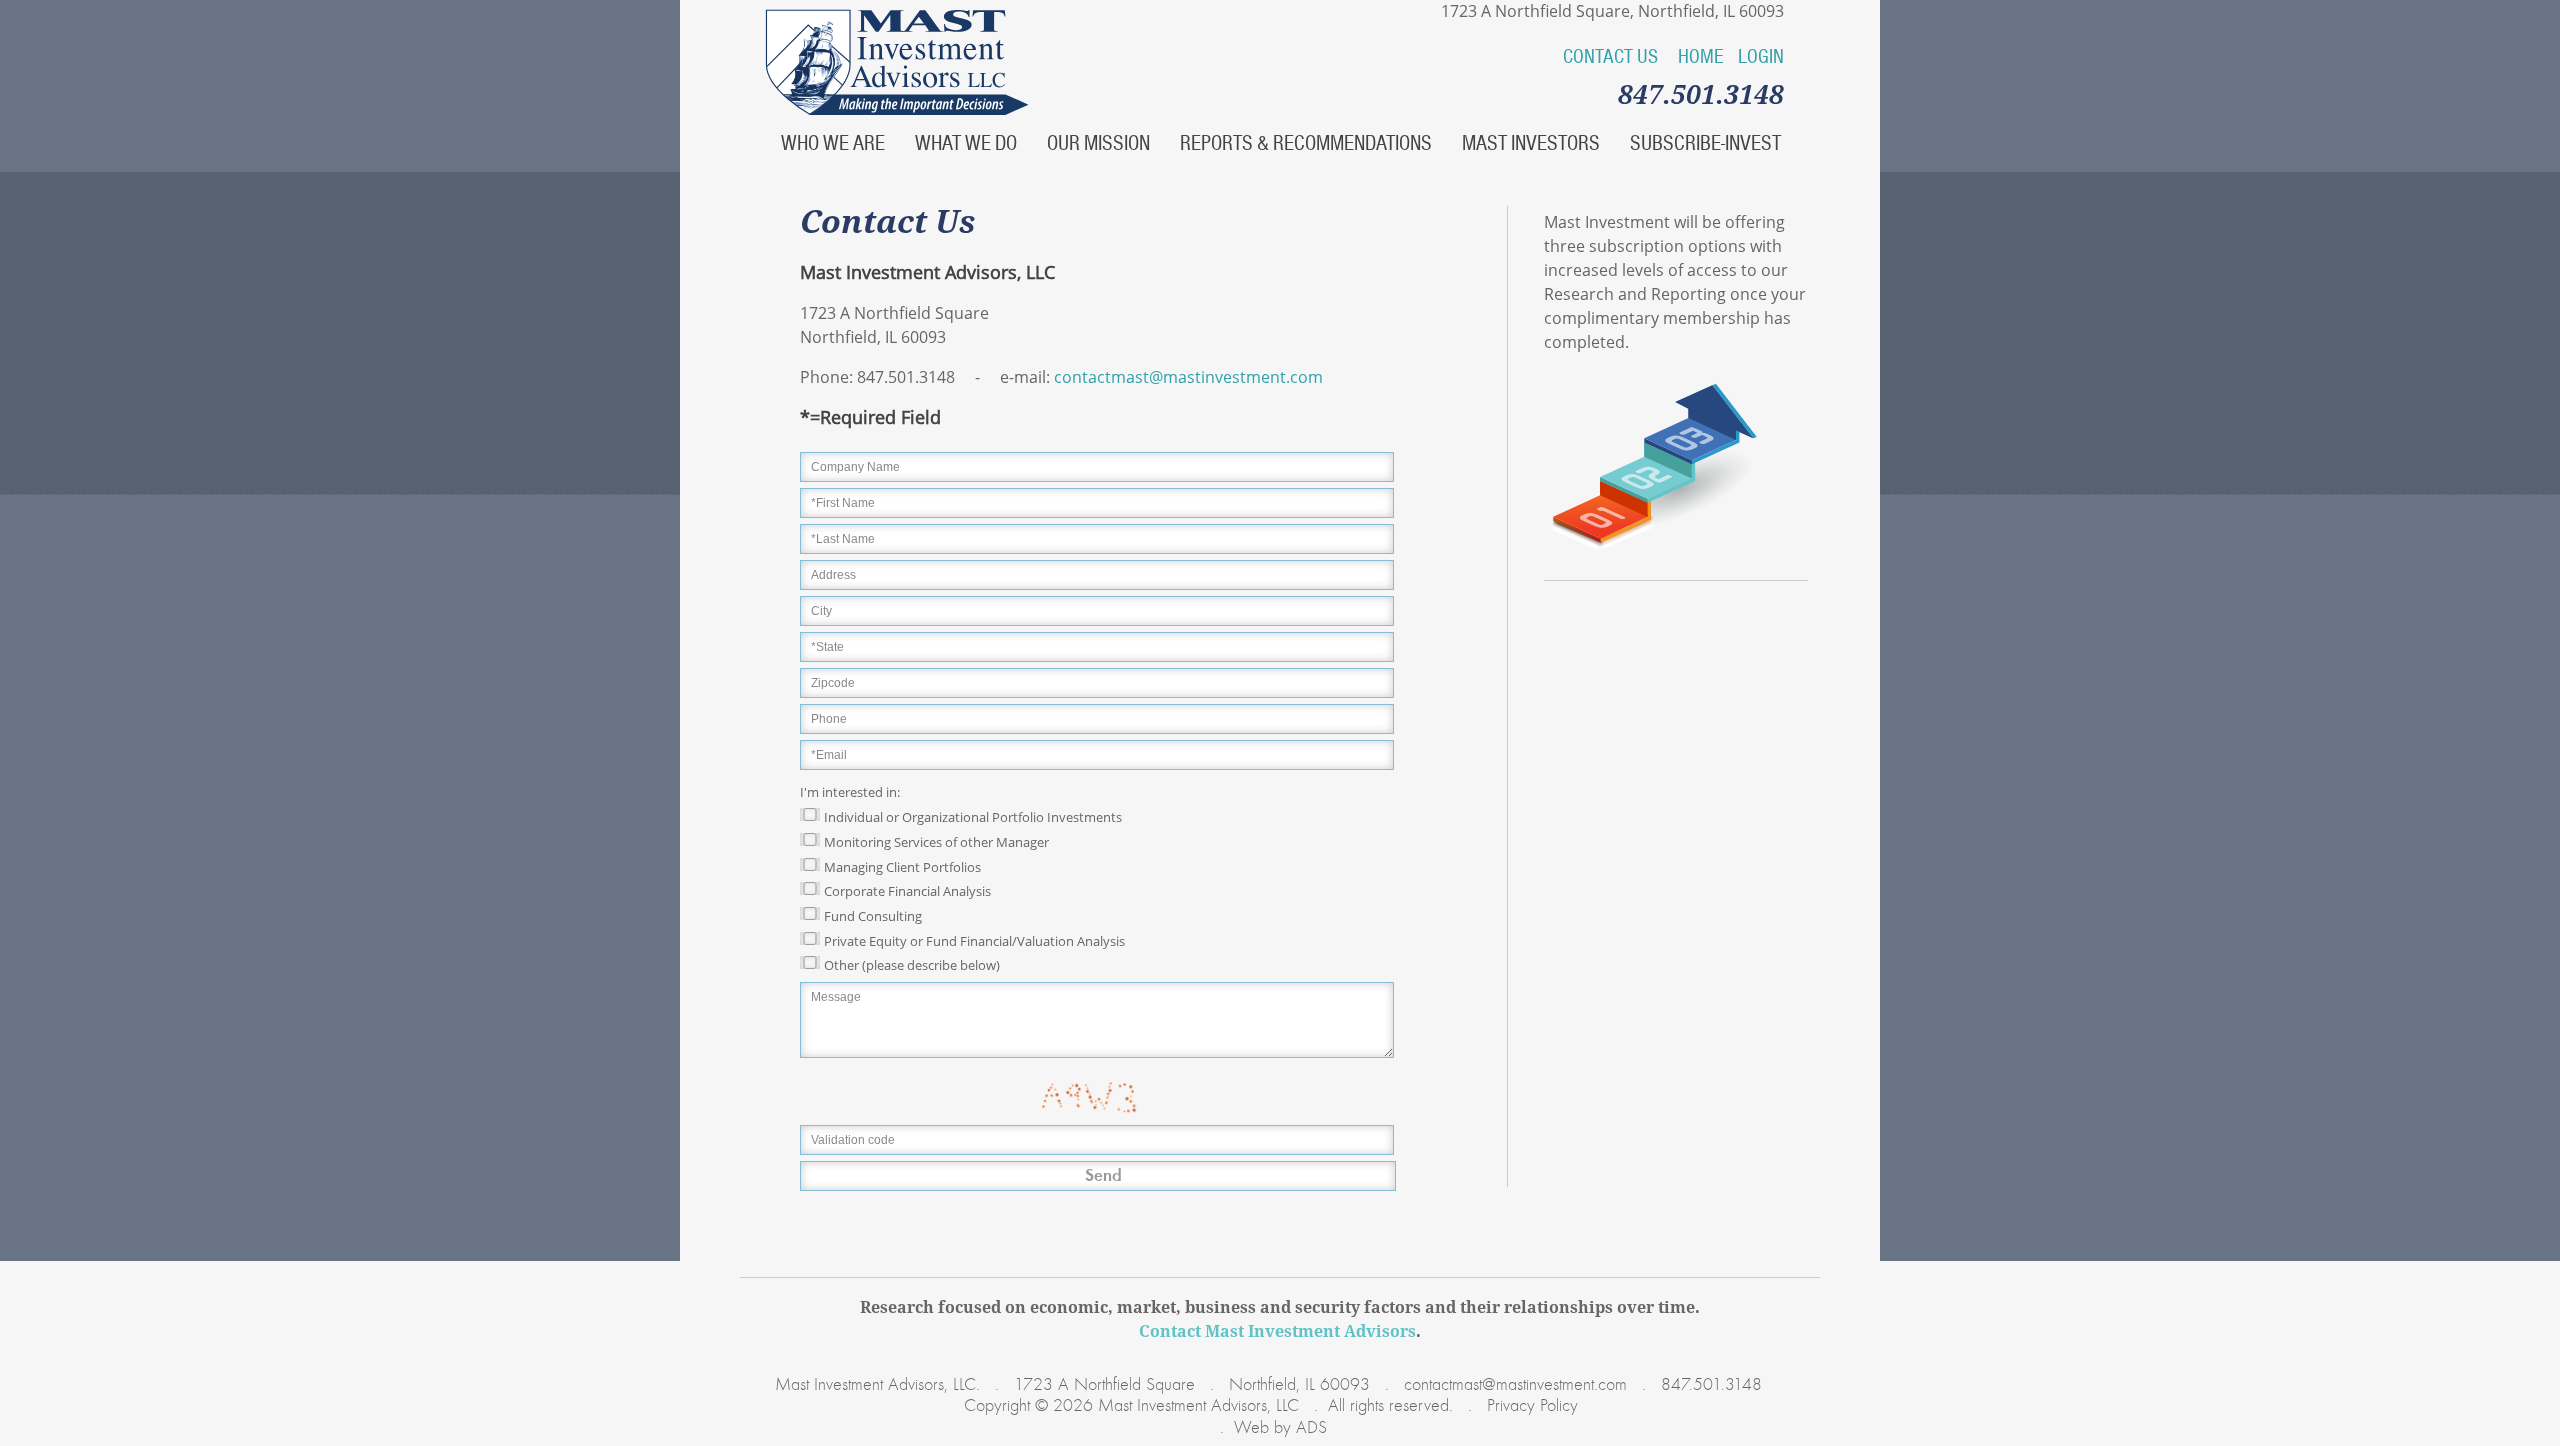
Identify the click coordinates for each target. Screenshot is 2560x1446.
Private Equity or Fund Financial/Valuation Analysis (974, 940)
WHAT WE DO (966, 143)
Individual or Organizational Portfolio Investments (973, 817)
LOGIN (1761, 56)
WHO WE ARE (833, 143)
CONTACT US (1610, 56)
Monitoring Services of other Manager (936, 842)
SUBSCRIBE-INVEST (1705, 143)
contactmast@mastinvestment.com (1188, 377)
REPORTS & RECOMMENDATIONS (1306, 143)
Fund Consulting (873, 916)
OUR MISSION (1098, 143)
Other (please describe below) (912, 965)
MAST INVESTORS (1531, 143)
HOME (1701, 56)
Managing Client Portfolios (902, 866)
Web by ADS (1280, 1428)
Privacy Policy (1530, 1406)
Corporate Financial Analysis (907, 891)
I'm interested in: (850, 792)
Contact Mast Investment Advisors (1277, 1331)
